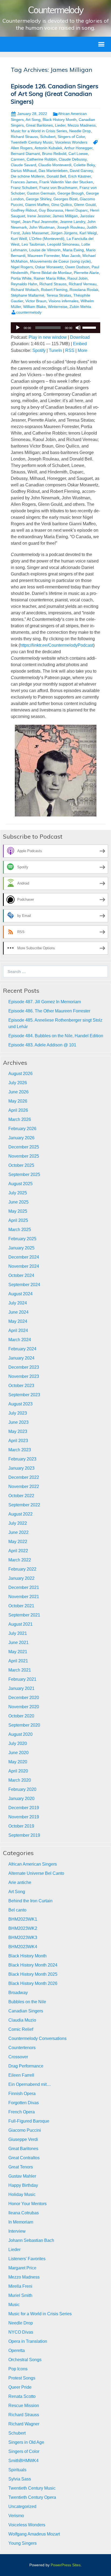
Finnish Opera (22, 2094)
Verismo (16, 2516)
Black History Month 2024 (33, 1965)
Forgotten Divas (24, 2103)
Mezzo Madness (82, 125)
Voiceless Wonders (71, 142)
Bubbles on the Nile (27, 2002)
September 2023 (24, 1395)
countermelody (29, 312)
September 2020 (24, 1725)
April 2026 (18, 1110)
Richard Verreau (83, 284)
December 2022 (24, 1477)
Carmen (18, 159)
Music (14, 2305)
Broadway (18, 1993)
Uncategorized (22, 2506)
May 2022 (18, 1542)
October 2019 (21, 1826)
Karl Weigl (88, 233)
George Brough (71, 193)
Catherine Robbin (42, 159)
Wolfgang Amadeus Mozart (34, 2534)
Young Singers (22, 2543)
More (82, 350)
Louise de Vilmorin (45, 250)
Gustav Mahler (22, 2176)
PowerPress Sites (66, 2565)
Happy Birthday (23, 2185)
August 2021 (20, 1624)
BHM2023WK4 (23, 1947)
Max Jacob (71, 256)
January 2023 (21, 1468)
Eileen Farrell (21, 2075)
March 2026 (20, 1119)
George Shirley (39, 199)
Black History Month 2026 (33, 1983)
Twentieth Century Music (32, 142)
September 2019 (24, 1835)
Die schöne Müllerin (28, 176)
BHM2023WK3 (23, 1938)
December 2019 (24, 1808)
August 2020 (20, 1734)
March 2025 (20, 1230)
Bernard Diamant (25, 154)
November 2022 (24, 1487)
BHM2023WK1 (23, 1919)
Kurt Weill (19, 239)
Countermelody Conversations (37, 2038)
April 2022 (18, 1551)
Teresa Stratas (59, 295)
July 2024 (18, 1303)
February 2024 (22, 1349)
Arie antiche (20, 1882)
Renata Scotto (22, 2396)
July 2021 (18, 1633)
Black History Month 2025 (33, 1974)
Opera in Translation (28, 2341)
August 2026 (20, 1074)
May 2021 (18, 1652)
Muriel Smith (20, 2295)
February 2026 (22, 1129)
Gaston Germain (41, 193)
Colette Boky (84, 165)
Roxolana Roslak (84, 290)
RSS (70, 350)
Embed (80, 344)
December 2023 (24, 1367)
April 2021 (18, 1661)
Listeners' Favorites (27, 2259)
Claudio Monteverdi (55, 165)
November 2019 (24, 1817)
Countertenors (22, 2048)
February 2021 (22, 1679)
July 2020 (18, 1743)
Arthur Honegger (78, 148)
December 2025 (24, 1147)
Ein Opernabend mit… (30, 2084)
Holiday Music (22, 2194)
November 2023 (24, 1376)
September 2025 (24, 1175)
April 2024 (18, 1331)
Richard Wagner (24, 2424)
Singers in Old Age (26, 2442)
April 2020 (18, 1771)
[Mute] (78, 328)
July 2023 (18, 1413)
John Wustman (42, 227)
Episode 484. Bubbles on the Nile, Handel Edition (56, 1036)
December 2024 (24, 1257)
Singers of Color (71, 137)
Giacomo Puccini (25, 2130)
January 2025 (21, 1248)
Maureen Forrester (44, 256)
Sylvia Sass (20, 2479)
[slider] (90, 327)
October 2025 (21, 1165)
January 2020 (21, 1799)
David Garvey (81, 171)
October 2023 (21, 1386)
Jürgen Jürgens (64, 233)
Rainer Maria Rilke (49, 278)
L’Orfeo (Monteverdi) (47, 239)
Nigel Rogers (22, 267)
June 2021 (18, 1643)
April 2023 (18, 1441)
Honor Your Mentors (27, 2204)
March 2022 (20, 1560)
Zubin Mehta (80, 307)
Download (80, 337)
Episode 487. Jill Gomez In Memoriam (45, 1002)
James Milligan (65, 216)
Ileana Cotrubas (24, 2213)
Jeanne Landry (72, 222)
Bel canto (17, 1910)
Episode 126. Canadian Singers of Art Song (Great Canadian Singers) (55, 94)
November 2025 (24, 1156)
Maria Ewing (73, 250)
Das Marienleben (53, 171)
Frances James (24, 182)
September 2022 (24, 1505)
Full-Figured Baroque (29, 2121)
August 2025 (20, 1184)
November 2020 (24, 1707)
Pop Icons (18, 2369)
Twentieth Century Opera (32, 2497)
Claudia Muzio (22, 2020)
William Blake (34, 307)
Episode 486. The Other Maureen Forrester (49, 1011)
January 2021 (21, 1688)
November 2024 (24, 1266)
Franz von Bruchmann (58, 188)
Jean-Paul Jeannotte (40, 222)
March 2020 (20, 1780)
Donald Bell (56, 176)
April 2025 (18, 1220)
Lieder (60, 125)
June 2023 (18, 1422)
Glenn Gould (85, 205)
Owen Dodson (77, 267)
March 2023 (20, 1450)
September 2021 (24, 1615)
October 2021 (21, 1606)
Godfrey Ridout (24, 210)
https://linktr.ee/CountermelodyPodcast (57, 645)
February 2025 (22, 1239)
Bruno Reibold (54, 154)
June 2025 (18, 1202)
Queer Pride (20, 2387)
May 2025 (18, 1211)
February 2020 (22, 1789)
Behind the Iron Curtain (30, 1901)
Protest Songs (22, 2378)
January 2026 (21, 1138)
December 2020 (24, 1698)
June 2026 (18, 1092)
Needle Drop (80, 131)
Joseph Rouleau (71, 227)
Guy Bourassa (51, 210)
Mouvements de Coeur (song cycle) (60, 261)
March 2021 (20, 1670)
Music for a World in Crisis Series (39, 131)
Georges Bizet (65, 199)
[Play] (18, 328)
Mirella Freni (20, 2286)
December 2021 (24, 1587)
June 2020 (18, 1753)
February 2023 (22, 1459)
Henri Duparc (77, 210)
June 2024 (18, 1312)
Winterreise (58, 307)
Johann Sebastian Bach (31, 2240)
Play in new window (48, 337)
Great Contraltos (24, 2158)
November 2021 (24, 1597)
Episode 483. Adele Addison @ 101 (42, 1045)
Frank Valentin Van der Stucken (66, 182)
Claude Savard (23, 165)
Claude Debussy (73, 159)
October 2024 (21, 1275)
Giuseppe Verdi (23, 2139)
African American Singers (33, 1864)
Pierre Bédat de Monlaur (51, 273)
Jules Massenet (35, 233)
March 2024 (20, 1340)
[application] (55, 328)
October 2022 (21, 1496)
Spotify (39, 350)
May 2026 (18, 1101)
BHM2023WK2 (23, 1928)
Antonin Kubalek (48, 148)
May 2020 (18, 1762)
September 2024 (24, 1285)
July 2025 (18, 1193)
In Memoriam (21, 2222)
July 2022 (18, 1523)
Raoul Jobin (77, 278)
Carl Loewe (78, 154)
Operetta (17, 2350)
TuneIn (55, 350)
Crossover (18, 2057)
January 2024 (21, 1358)
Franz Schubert (24, 188)
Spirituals (17, 2470)
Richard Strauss (24, 137)
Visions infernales (63, 301)
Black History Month (60, 120)
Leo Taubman (33, 244)
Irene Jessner (39, 216)
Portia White (21, 278)
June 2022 (18, 1532)
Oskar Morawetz (49, 267)
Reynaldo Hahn (24, 284)
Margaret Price (22, 2268)
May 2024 (18, 1321)
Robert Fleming (54, 290)
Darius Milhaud (24, 171)
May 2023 (18, 1431)
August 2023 (20, 1404)
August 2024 (20, 1294)
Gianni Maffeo (37, 205)
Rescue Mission (24, 2406)
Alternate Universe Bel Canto (36, 1873)
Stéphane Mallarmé (27, 295)
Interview (17, 2231)
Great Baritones (39, 125)
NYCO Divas (21, 2332)
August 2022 (20, 1514)
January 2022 (21, 1578)
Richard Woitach (25, 290)
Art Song (33, 120)
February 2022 (22, 1569)
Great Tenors (21, 2167)
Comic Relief (21, 2029)
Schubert (48, 137)
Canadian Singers (26, 2011)
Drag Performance (26, 2066)
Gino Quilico (62, 205)
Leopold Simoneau (63, 244)
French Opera (22, 2112)
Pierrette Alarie (86, 273)
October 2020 (21, 1716)
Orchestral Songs (25, 2360)
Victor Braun (36, 301)
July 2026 (18, 1083)
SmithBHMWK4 (23, 2461)
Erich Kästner (79, 176)
